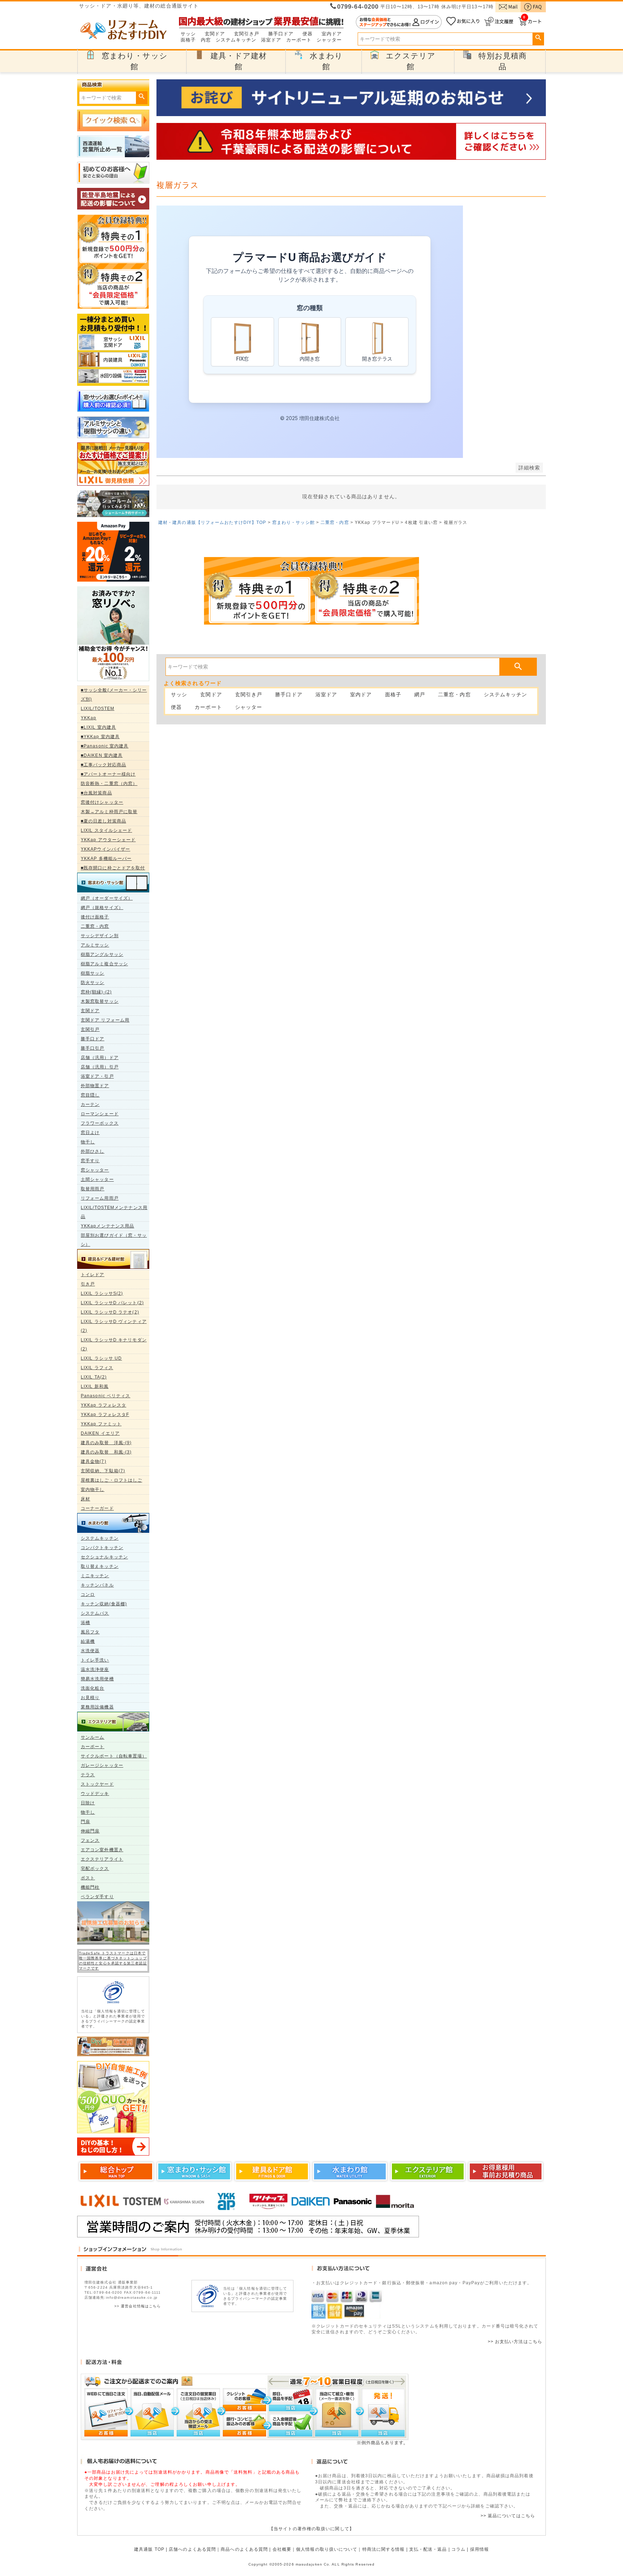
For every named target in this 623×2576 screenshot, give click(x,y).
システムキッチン (236, 40)
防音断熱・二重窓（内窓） (109, 784)
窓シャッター (95, 1170)
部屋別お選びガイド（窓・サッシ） (114, 1240)
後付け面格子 (95, 917)
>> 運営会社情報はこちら (138, 2306)
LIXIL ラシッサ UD (101, 1358)
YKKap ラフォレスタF (105, 1415)
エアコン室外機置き (102, 1850)
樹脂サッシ (93, 973)
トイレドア (93, 1275)
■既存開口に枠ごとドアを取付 (113, 868)
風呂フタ (90, 1632)
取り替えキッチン (100, 1566)
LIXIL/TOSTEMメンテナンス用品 (114, 1212)
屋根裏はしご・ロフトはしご (111, 1480)
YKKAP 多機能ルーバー (106, 859)
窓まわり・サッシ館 (293, 522)
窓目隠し (90, 1095)
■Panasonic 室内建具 (105, 746)
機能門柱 (90, 1887)
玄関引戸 (90, 1029)
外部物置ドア (95, 1086)
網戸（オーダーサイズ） (107, 898)
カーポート (299, 40)
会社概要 (282, 2549)
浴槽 (85, 1623)
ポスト (88, 1878)
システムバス (95, 1613)
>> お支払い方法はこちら (515, 2342)
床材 (85, 1499)
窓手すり (90, 1161)
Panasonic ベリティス (106, 1396)
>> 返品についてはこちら (508, 2516)
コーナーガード (97, 1508)
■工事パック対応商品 (103, 765)
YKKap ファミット (101, 1424)
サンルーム (93, 1737)
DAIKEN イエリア (100, 1433)
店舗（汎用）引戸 (100, 1067)
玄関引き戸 (247, 34)
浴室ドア (271, 40)
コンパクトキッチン (102, 1548)
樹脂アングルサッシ (102, 954)
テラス (88, 1775)
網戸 (420, 694)
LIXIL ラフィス (97, 1368)
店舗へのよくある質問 (192, 2549)
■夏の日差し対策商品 (103, 821)
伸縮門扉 (90, 1831)
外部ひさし (93, 1151)
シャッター (329, 40)
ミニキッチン (95, 1576)
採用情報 (480, 2549)
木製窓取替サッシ (100, 1001)
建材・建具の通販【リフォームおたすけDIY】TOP (212, 522)
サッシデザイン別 (100, 936)
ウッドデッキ (95, 1794)
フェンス (90, 1840)
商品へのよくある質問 (244, 2549)
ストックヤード (97, 1784)
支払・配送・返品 (428, 2549)
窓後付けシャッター (102, 802)
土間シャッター (97, 1179)
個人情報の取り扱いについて (327, 2549)
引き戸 (88, 1284)
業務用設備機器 (97, 1707)
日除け (88, 1803)
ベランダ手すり (97, 1897)
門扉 (85, 1822)
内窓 (206, 40)
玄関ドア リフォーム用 (105, 1020)
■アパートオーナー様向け (108, 774)
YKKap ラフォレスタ (103, 1405)
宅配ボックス (95, 1869)
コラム (458, 2549)
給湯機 (88, 1641)
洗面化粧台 (93, 1688)
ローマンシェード (100, 1114)
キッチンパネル (97, 1585)
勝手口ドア (281, 34)
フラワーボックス (100, 1123)
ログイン (399, 22)
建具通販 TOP (149, 2549)
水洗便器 (90, 1651)
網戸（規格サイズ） (102, 908)
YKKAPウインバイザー (105, 849)
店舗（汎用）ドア (100, 1058)
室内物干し (93, 1490)
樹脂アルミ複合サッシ (104, 964)
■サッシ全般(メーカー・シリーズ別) (114, 695)
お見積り (90, 1698)
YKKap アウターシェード (108, 840)
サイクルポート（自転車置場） (114, 1756)
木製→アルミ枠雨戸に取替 (109, 812)
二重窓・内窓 (95, 926)
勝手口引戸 (93, 1048)
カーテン (90, 1104)
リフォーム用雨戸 (100, 1198)
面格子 (188, 40)
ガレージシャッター (102, 1765)
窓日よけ (90, 1133)
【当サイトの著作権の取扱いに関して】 (311, 2529)
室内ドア (332, 34)
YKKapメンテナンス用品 (107, 1226)
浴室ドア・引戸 (97, 1076)
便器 (308, 34)
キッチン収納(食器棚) (104, 1604)
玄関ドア (215, 34)
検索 (538, 38)
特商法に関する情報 (384, 2549)
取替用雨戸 (93, 1189)
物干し (88, 1142)
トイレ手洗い (95, 1660)
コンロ (88, 1594)
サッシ (188, 34)
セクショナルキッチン (104, 1557)
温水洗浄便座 (95, 1669)
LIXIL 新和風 (95, 1386)
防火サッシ (93, 983)
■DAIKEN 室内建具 (102, 755)
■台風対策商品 (96, 793)
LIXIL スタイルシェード (106, 830)
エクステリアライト (102, 1859)
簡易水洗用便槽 (97, 1679)
